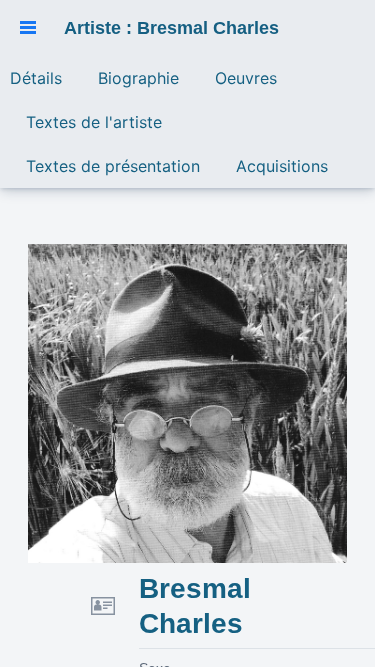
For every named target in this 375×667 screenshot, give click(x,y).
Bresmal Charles (195, 606)
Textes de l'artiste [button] (94, 122)
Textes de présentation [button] (113, 166)
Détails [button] (36, 78)
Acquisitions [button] (282, 166)
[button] (28, 28)
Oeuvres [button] (246, 78)
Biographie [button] (138, 78)
